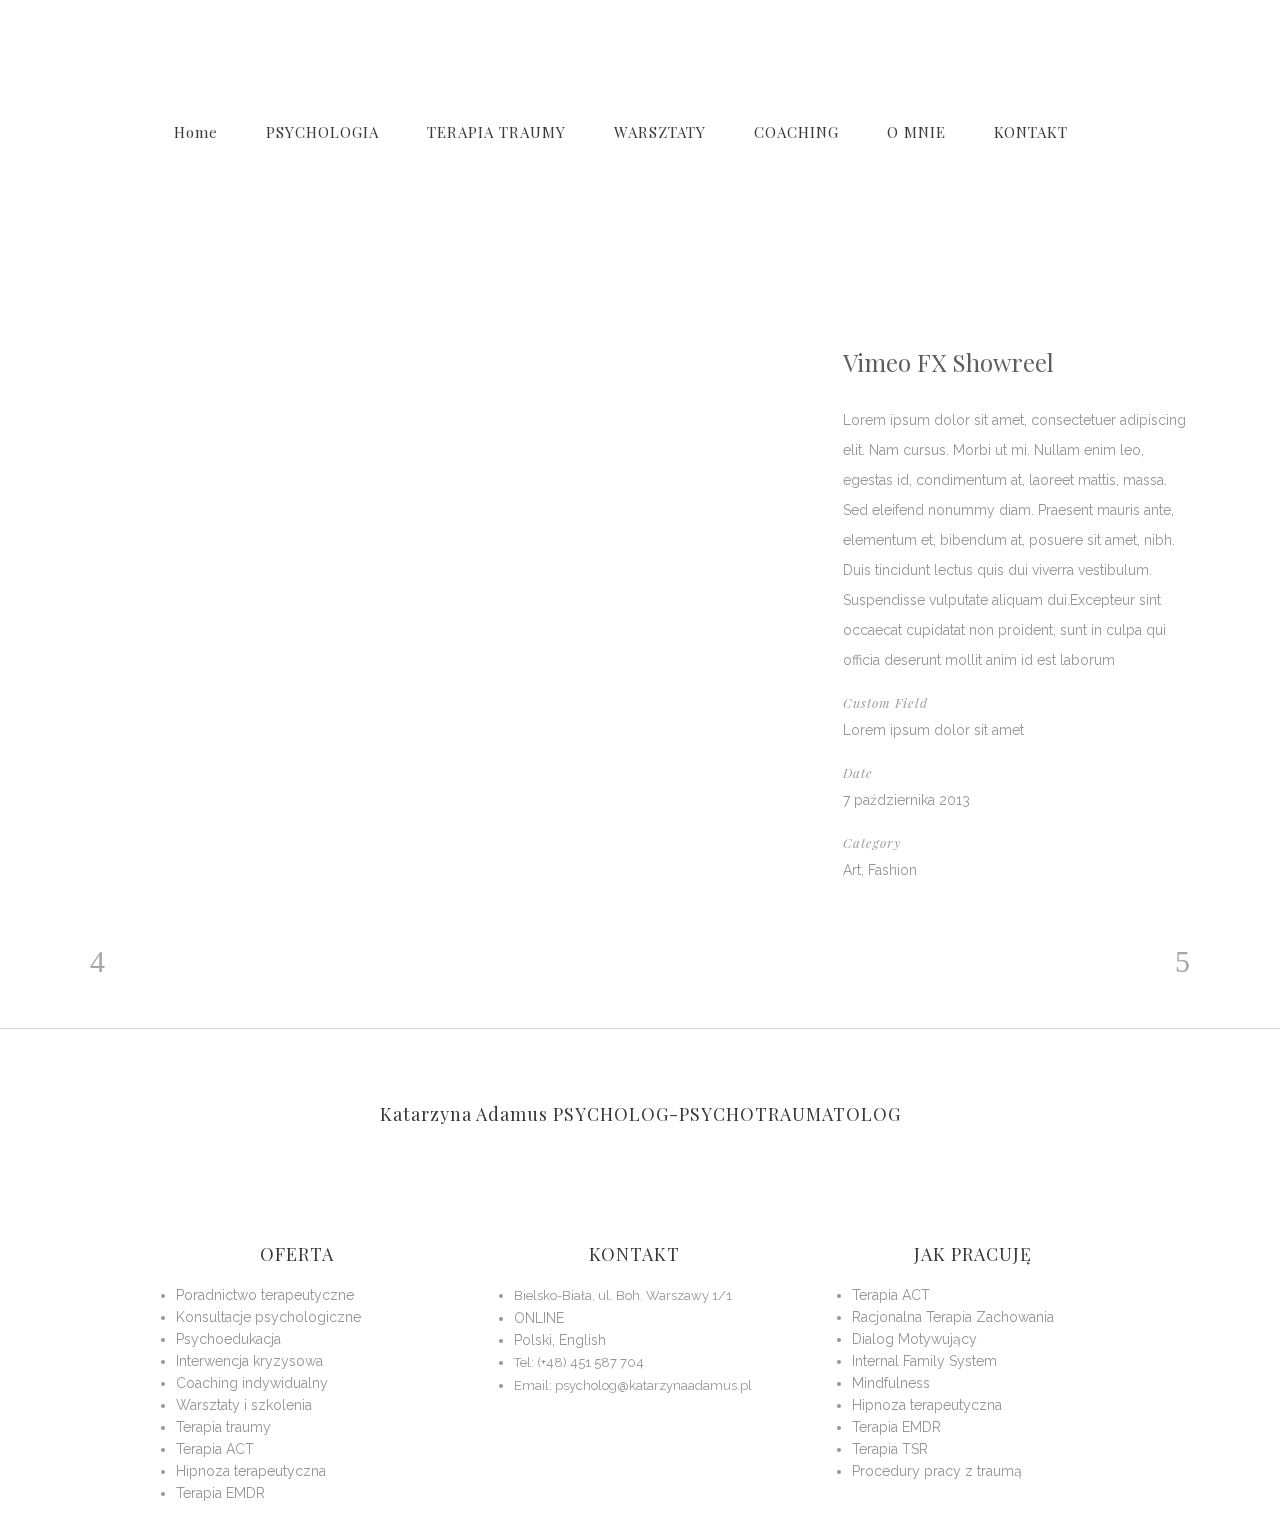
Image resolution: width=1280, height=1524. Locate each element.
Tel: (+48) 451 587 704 (579, 1362)
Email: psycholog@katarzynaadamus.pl (633, 1385)
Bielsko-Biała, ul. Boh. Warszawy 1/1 (623, 1295)
